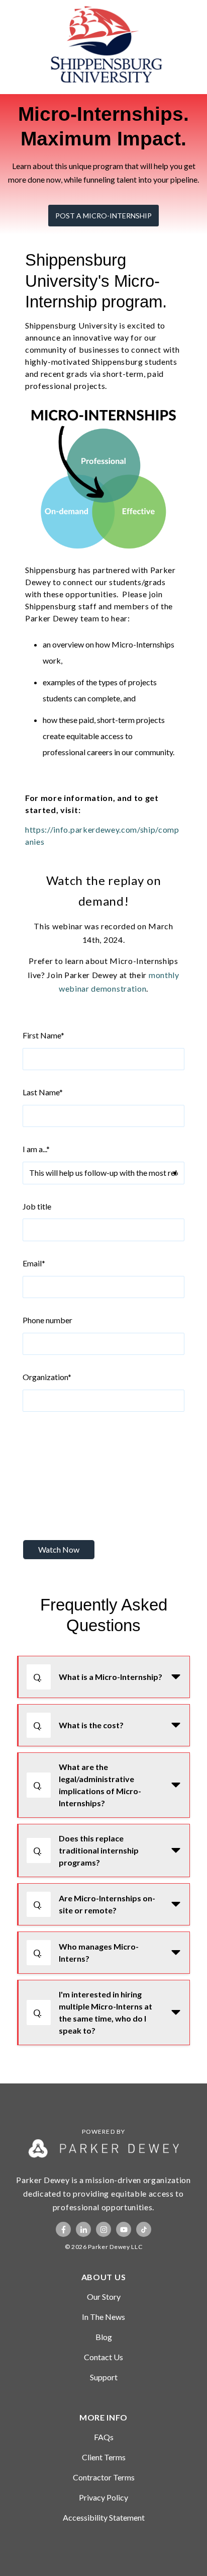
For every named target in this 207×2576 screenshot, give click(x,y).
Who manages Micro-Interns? (86, 1952)
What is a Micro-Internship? (98, 1677)
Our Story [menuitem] (104, 2297)
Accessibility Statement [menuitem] (104, 2517)
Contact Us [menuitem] (103, 2357)
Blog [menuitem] (104, 2337)
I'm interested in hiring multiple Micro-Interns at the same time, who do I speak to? (93, 2012)
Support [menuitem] (104, 2377)
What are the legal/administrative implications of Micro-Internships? (87, 1785)
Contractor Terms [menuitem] (104, 2477)
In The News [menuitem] (103, 2317)
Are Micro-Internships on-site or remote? (94, 1904)
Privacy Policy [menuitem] (103, 2497)
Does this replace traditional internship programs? (86, 1850)
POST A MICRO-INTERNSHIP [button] (103, 216)
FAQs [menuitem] (104, 2437)
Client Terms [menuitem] (104, 2457)
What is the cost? (78, 1725)
